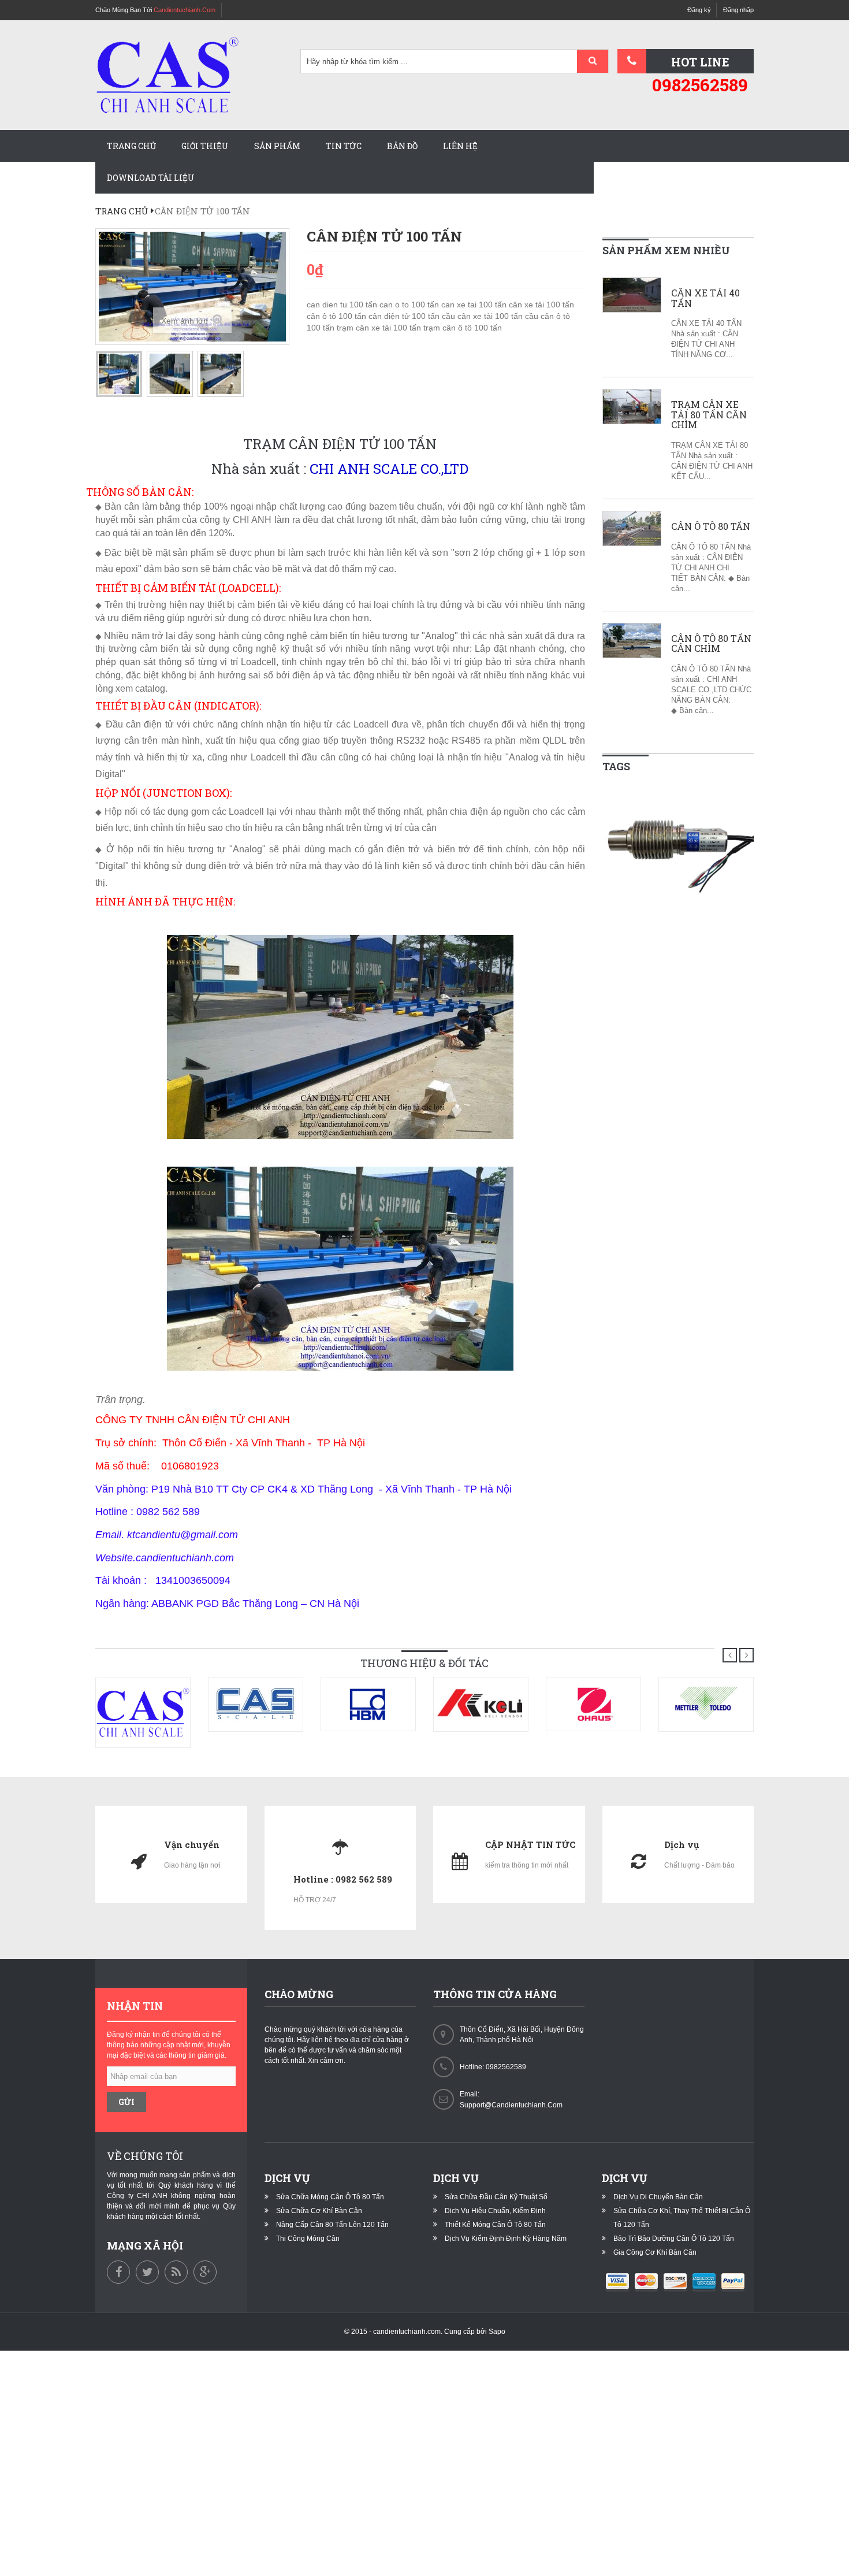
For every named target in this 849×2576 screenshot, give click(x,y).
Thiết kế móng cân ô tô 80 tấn (495, 2225)
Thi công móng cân (308, 2239)
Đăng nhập (738, 10)
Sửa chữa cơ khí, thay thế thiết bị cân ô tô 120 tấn (682, 2218)
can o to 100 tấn (410, 305)
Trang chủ (131, 146)
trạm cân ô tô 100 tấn (463, 328)
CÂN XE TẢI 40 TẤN (705, 298)
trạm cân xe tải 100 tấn (380, 328)
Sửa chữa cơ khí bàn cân (319, 2211)
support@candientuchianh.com (511, 2105)
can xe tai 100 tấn (475, 305)
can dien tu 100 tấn (343, 305)
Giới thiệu (205, 146)
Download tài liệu (151, 178)
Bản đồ (402, 146)
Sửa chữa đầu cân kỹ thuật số (496, 2197)
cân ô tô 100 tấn (338, 316)
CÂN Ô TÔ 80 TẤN (711, 526)
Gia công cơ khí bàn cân (655, 2252)
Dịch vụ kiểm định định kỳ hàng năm (506, 2239)
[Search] (593, 62)
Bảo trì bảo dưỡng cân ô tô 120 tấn (674, 2239)
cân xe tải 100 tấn (541, 305)
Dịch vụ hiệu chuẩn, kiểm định (495, 2211)
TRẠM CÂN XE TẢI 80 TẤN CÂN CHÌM (709, 415)
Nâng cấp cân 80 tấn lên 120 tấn (332, 2225)
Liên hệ (460, 146)
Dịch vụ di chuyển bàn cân (658, 2197)
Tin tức (344, 146)
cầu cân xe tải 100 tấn (483, 316)
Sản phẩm (277, 146)
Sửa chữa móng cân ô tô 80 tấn (330, 2197)
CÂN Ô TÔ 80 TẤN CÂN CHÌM (711, 643)
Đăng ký (699, 10)
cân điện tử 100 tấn (405, 316)
